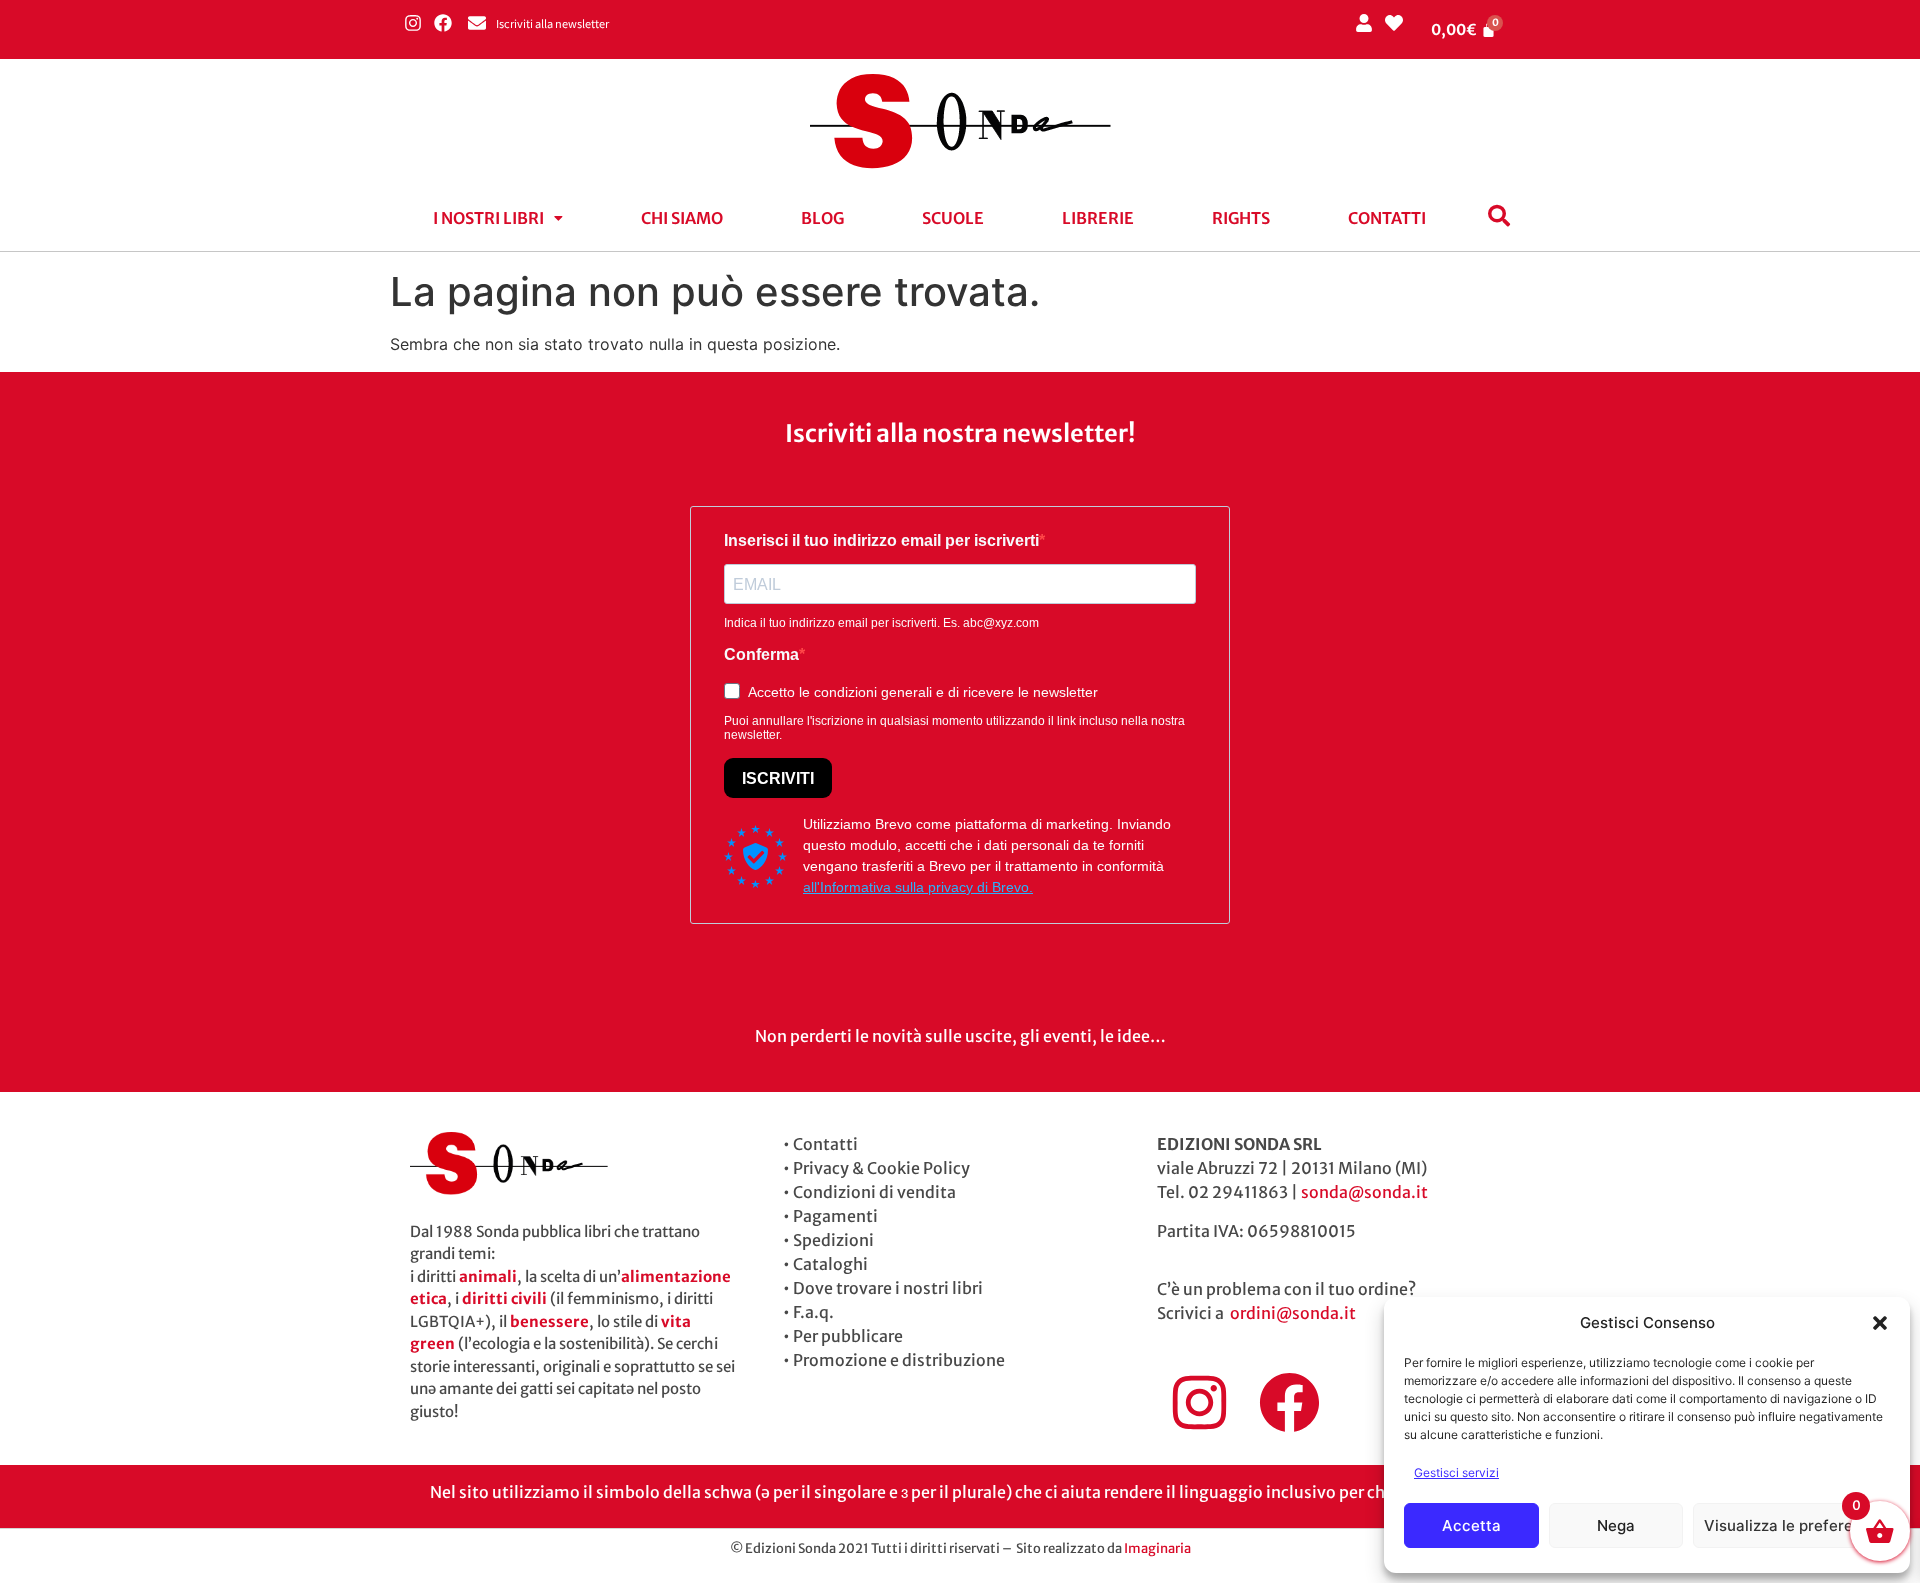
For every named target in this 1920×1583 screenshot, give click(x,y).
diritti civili (504, 1298)
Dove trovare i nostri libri (888, 1288)
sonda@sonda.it (1364, 1192)
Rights (1241, 218)
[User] (1363, 22)
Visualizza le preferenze (1791, 1525)
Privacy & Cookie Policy (881, 1168)
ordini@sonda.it (1293, 1313)
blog (822, 218)
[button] (1880, 1323)
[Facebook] (442, 22)
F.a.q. (813, 1312)
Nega (1616, 1525)
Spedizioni (833, 1240)
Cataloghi (830, 1264)
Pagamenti (835, 1216)
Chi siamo (682, 218)
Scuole (953, 218)
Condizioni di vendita (874, 1192)
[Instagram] (412, 22)
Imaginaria (1157, 1548)
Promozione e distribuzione (899, 1360)
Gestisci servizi (1456, 1472)
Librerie (1098, 218)
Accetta (1471, 1525)
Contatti (1387, 218)
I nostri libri (488, 218)
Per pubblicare (848, 1336)
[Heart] (1393, 22)
